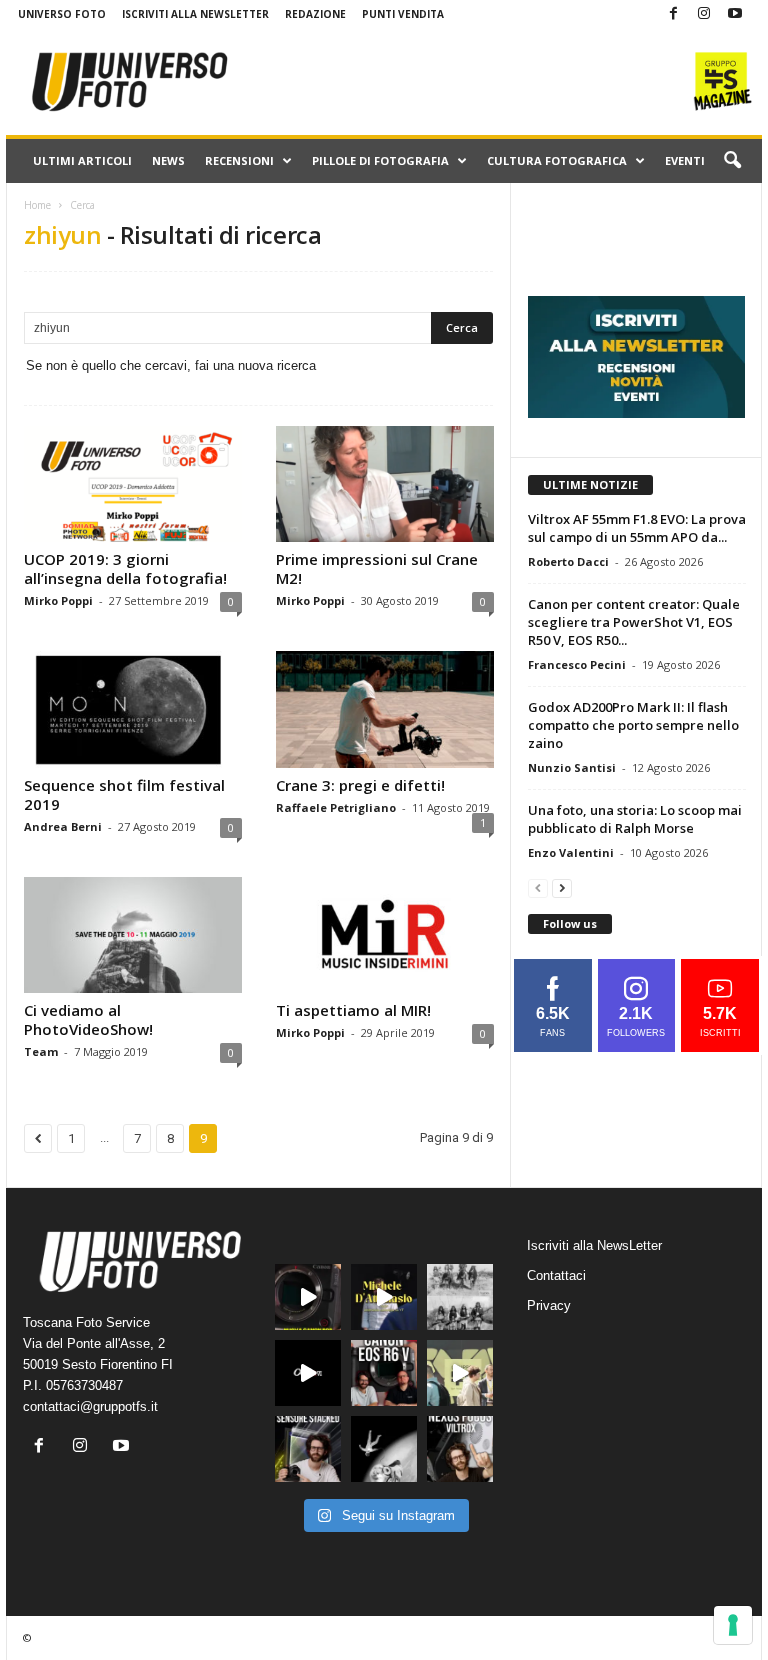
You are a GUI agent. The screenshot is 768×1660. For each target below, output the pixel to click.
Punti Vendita (403, 14)
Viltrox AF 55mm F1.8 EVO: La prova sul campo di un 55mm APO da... (637, 528)
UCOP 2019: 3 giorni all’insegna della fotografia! (125, 568)
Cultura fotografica (557, 160)
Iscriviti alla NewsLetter (195, 14)
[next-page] (562, 887)
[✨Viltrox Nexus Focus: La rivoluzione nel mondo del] (460, 1449)
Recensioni (239, 160)
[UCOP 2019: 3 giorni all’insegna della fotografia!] (133, 484)
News (168, 160)
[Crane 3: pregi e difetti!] (385, 709)
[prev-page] (538, 887)
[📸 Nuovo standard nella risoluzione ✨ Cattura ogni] (308, 1373)
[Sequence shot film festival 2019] (133, 709)
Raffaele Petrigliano (336, 807)
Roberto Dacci (568, 561)
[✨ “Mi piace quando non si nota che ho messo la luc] (384, 1297)
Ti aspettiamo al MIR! (353, 1010)
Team (41, 1051)
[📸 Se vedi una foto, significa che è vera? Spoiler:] (384, 1449)
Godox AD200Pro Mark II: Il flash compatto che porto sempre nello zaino (633, 725)
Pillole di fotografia (380, 160)
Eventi (685, 160)
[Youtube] (735, 14)
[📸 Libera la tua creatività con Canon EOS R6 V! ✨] (308, 1297)
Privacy (549, 1305)
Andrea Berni (63, 826)
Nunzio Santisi (572, 767)
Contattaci (556, 1275)
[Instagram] (704, 14)
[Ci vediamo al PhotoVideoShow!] (133, 935)
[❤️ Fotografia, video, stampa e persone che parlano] (460, 1373)
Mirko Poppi (58, 600)
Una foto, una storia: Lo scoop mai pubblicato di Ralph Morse (635, 819)
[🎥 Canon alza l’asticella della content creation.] (384, 1373)
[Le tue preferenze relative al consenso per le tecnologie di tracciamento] (733, 1625)
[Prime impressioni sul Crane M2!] (385, 484)
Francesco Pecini (577, 664)
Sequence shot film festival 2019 (124, 794)
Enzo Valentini (571, 852)
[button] (732, 161)
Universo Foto (62, 14)
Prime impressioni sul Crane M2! (377, 568)
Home (37, 205)
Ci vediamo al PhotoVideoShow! (88, 1019)
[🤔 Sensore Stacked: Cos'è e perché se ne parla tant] (308, 1449)
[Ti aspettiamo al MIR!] (385, 935)
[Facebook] (673, 14)
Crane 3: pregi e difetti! (360, 785)
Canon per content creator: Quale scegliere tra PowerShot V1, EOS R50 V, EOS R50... (634, 622)
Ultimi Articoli (82, 160)
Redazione (315, 14)
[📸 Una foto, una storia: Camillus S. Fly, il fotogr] (460, 1297)
